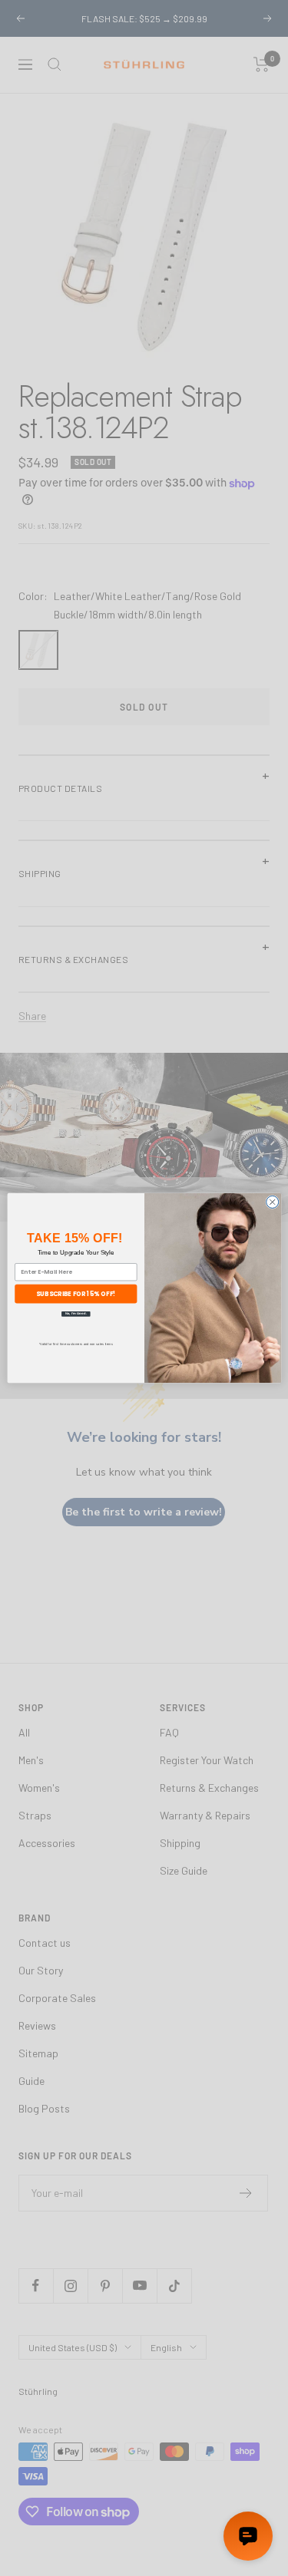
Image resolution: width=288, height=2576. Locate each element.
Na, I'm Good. (75, 1314)
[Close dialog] (272, 1202)
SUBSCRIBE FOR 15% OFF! (76, 1293)
